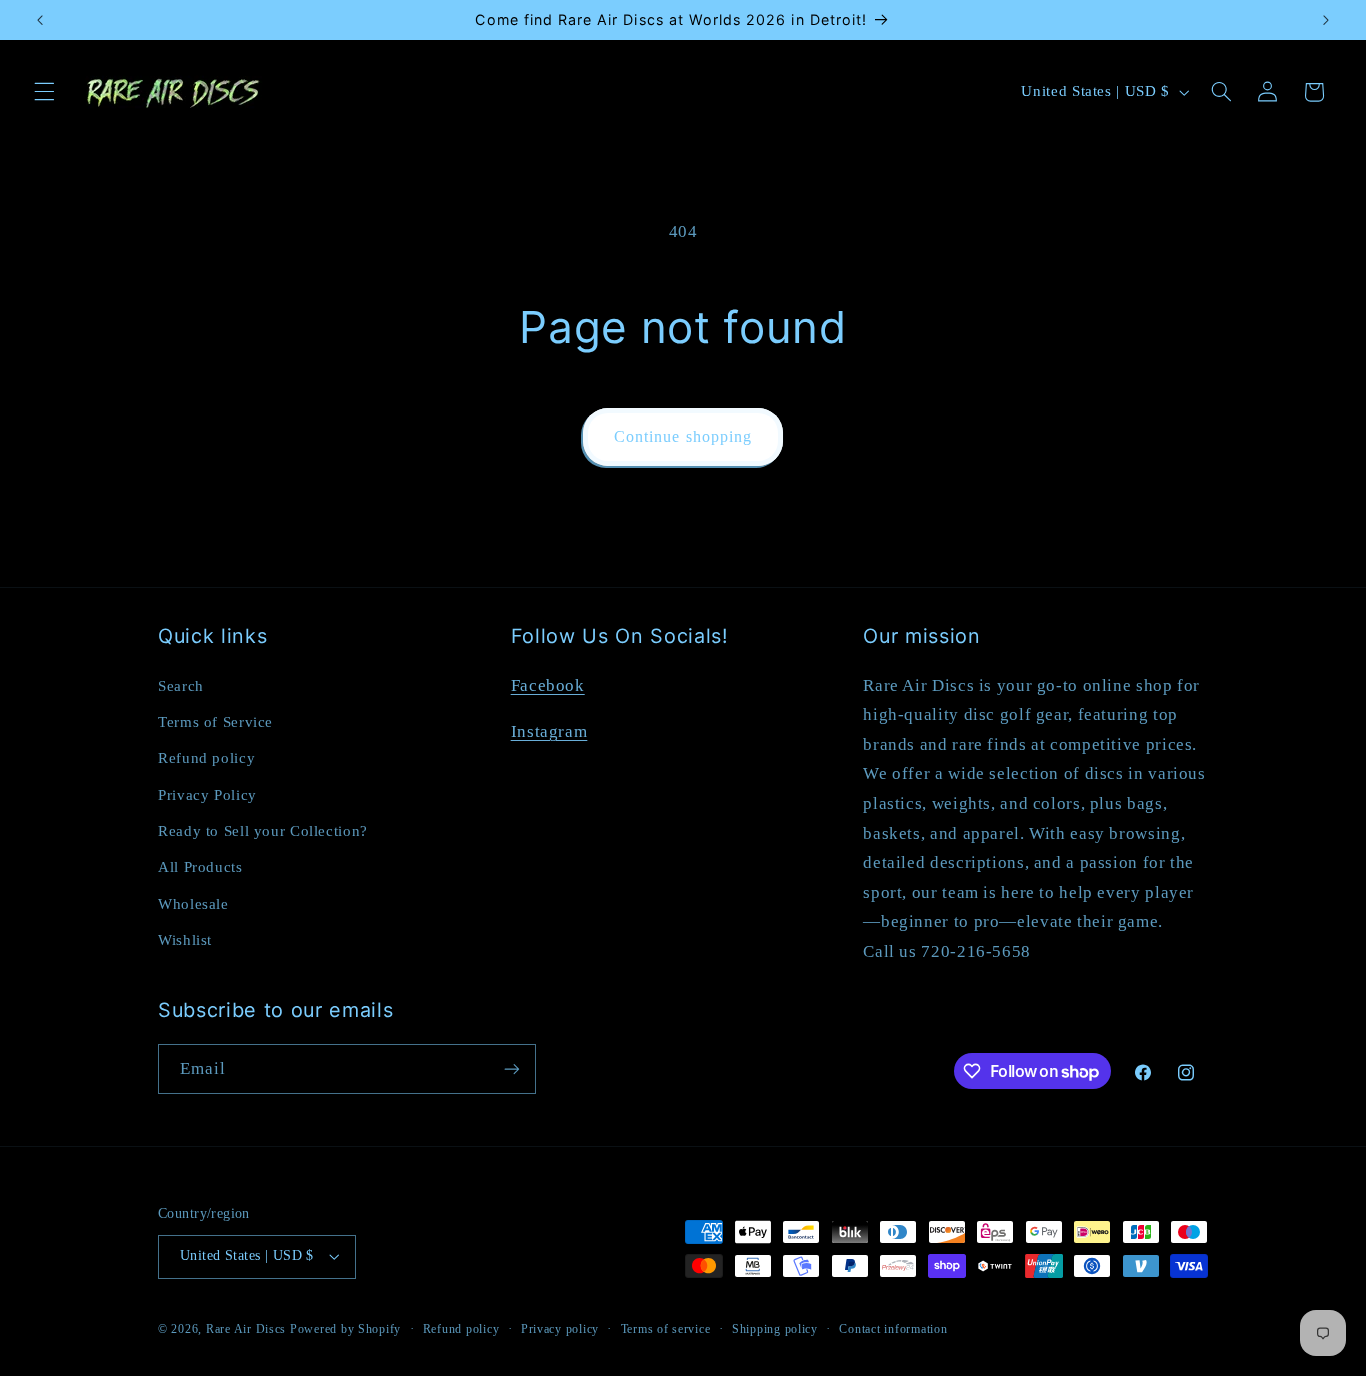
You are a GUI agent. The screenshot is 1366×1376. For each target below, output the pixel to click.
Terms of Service (215, 722)
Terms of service (666, 1329)
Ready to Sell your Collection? (263, 831)
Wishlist (185, 940)
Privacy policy (560, 1329)
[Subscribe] (512, 1068)
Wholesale (193, 904)
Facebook (548, 685)
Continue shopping (683, 436)
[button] (44, 92)
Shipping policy (775, 1329)
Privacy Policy (207, 795)
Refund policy (206, 758)
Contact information (893, 1329)
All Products (200, 867)
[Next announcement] (1326, 20)
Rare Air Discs (246, 1329)
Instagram (549, 731)
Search (181, 686)
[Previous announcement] (40, 20)
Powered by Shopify (345, 1329)
